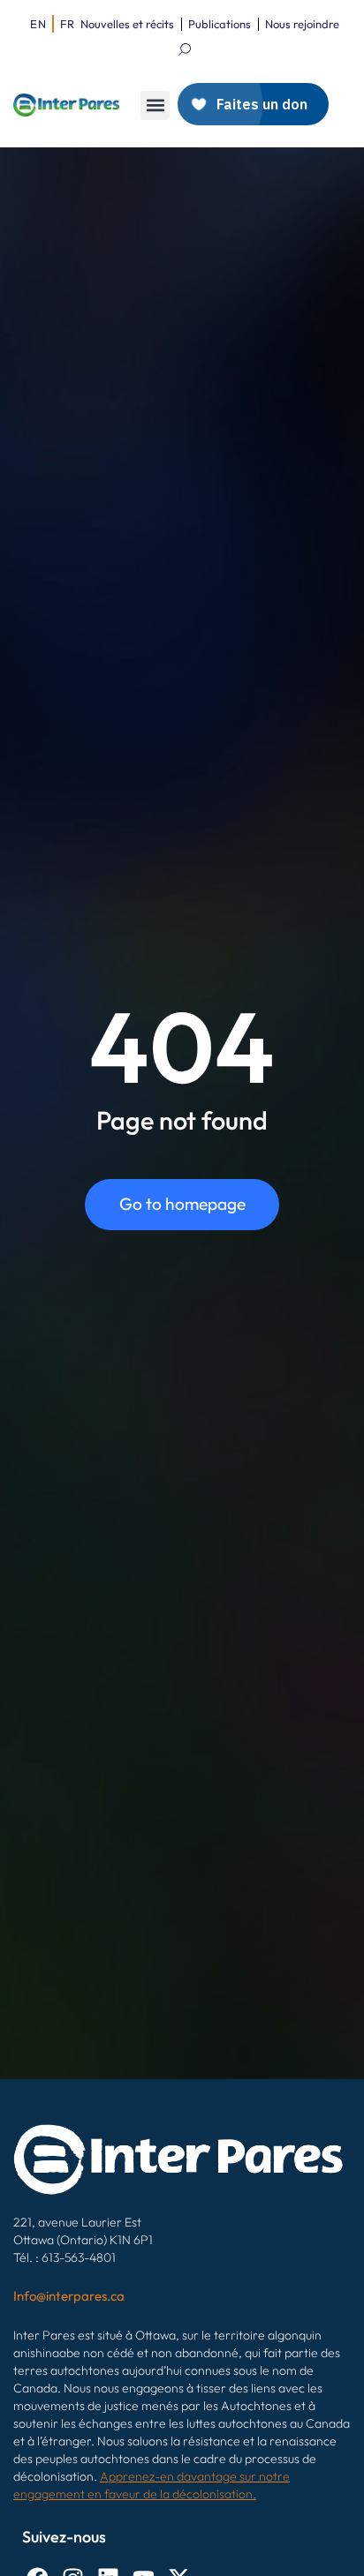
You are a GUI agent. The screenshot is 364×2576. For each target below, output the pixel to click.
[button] (155, 105)
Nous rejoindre (302, 24)
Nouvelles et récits (127, 24)
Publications (220, 24)
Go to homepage (182, 1204)
